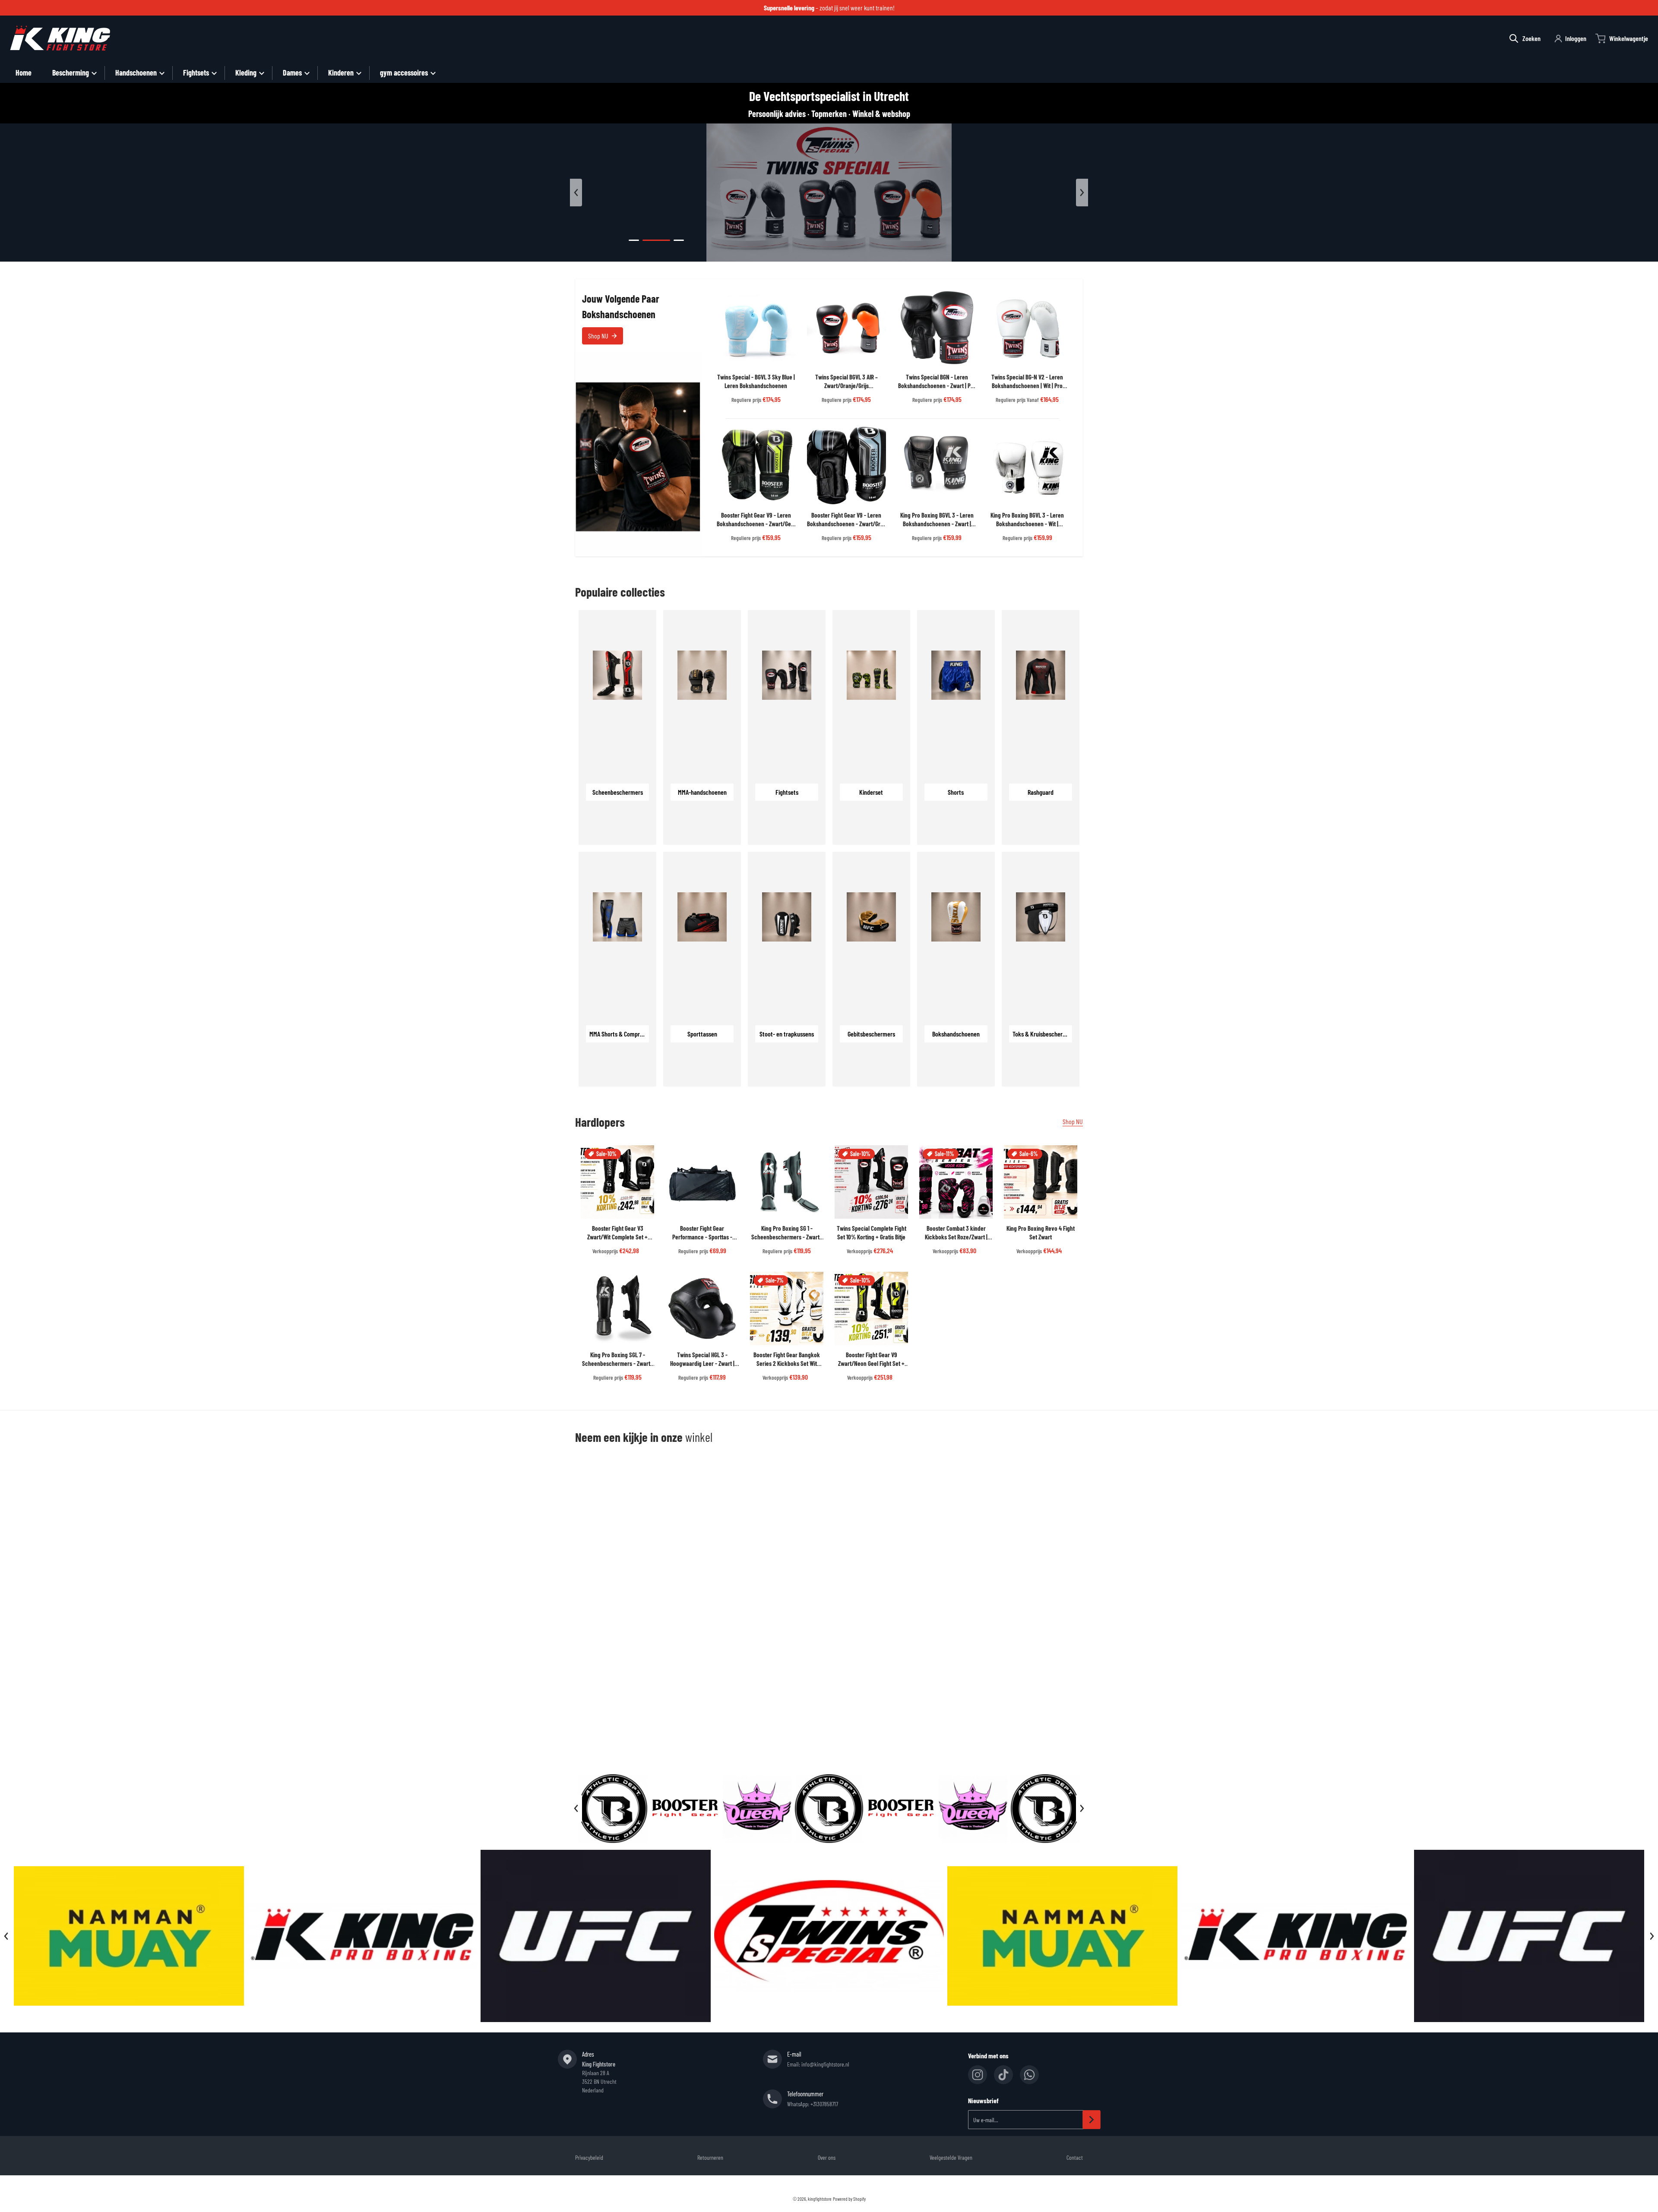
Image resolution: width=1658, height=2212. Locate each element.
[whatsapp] (1029, 2075)
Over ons (827, 2157)
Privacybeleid (589, 2157)
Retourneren (710, 2157)
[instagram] (978, 2075)
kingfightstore (820, 2199)
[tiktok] (1003, 2075)
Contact (1075, 2157)
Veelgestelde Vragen (951, 2157)
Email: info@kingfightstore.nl (818, 2064)
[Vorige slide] (576, 193)
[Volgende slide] (1082, 193)
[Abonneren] (1092, 2120)
